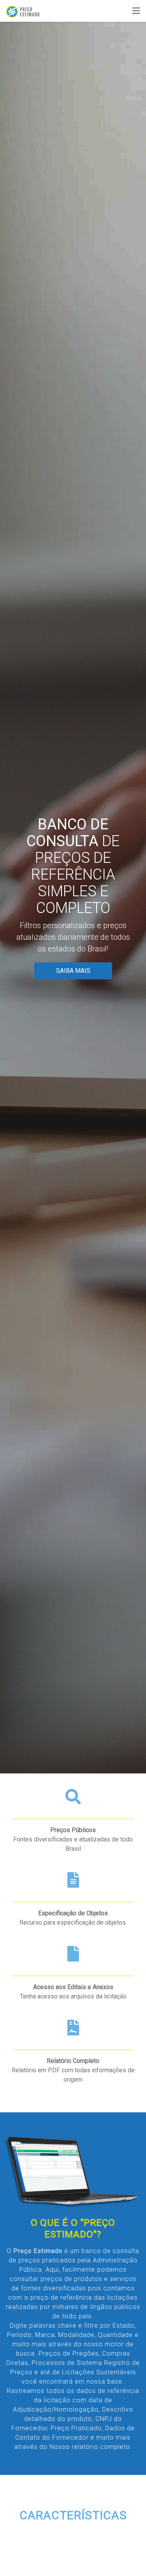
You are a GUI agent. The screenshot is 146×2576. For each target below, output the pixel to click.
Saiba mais (73, 971)
